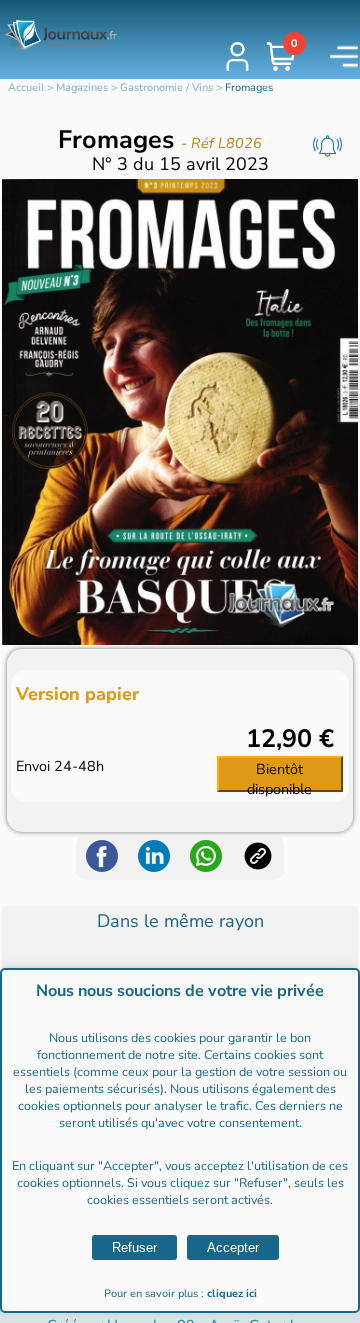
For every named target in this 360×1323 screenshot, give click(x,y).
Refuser (134, 1247)
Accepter (233, 1247)
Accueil (26, 87)
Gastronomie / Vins (166, 87)
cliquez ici (232, 1293)
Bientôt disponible (279, 775)
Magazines (82, 87)
